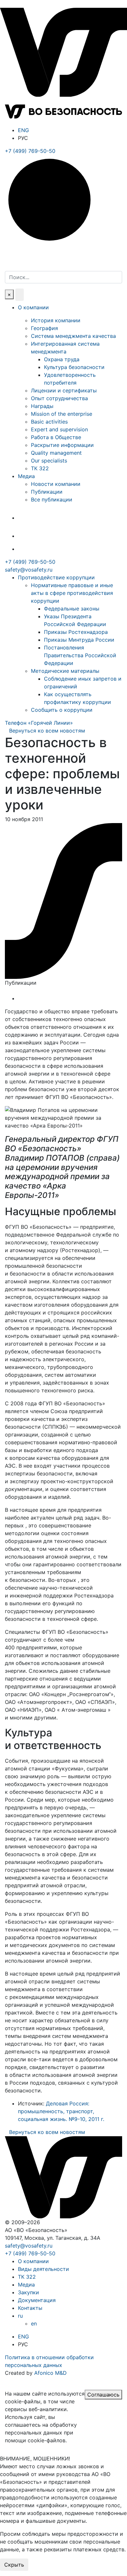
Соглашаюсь (103, 2395)
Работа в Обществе (56, 437)
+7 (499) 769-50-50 (30, 562)
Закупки (28, 2292)
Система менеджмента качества (73, 336)
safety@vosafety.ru (29, 570)
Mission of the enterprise (62, 414)
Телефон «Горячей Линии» (39, 723)
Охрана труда (62, 359)
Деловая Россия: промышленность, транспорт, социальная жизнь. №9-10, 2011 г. (61, 2111)
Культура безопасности (74, 367)
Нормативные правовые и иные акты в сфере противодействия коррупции (72, 593)
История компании (56, 320)
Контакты (30, 2308)
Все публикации (52, 499)
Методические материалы (65, 671)
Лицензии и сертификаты (64, 390)
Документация (37, 2300)
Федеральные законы (72, 609)
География (44, 328)
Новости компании (56, 484)
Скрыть (14, 2565)
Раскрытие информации (62, 445)
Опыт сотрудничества (59, 398)
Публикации (47, 492)
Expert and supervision (59, 429)
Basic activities (49, 422)
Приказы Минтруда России (79, 640)
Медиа (26, 476)
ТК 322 (40, 468)
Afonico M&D (50, 2373)
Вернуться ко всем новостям (47, 731)
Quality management (56, 453)
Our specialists (49, 461)
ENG (23, 130)
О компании (33, 307)
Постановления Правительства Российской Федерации (80, 655)
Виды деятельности (43, 2269)
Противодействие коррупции (56, 577)
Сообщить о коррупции (62, 710)
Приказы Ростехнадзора (76, 632)
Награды (42, 406)
